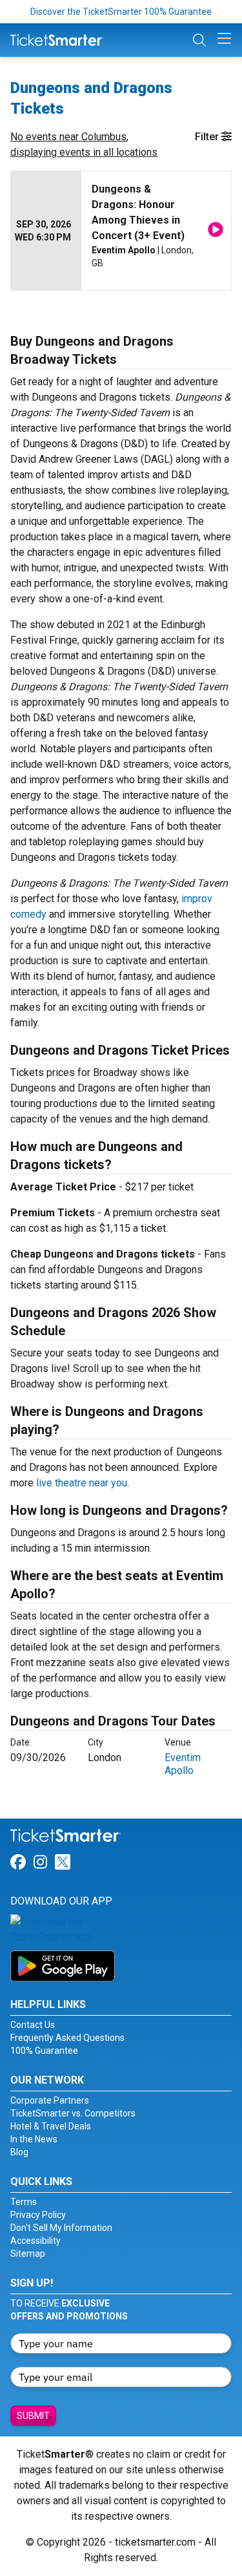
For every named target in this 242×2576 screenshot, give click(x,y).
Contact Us (33, 2025)
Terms (24, 2202)
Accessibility (35, 2241)
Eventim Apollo (183, 1764)
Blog (19, 2152)
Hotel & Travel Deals (51, 2126)
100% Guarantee (44, 2051)
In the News (34, 2139)
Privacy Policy (38, 2215)
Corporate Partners (50, 2100)
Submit (33, 2416)
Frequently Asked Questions (67, 2038)
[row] (121, 231)
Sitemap (28, 2254)
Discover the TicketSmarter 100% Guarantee (121, 12)
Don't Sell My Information (61, 2228)
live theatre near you (82, 1483)
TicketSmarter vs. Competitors (73, 2113)
